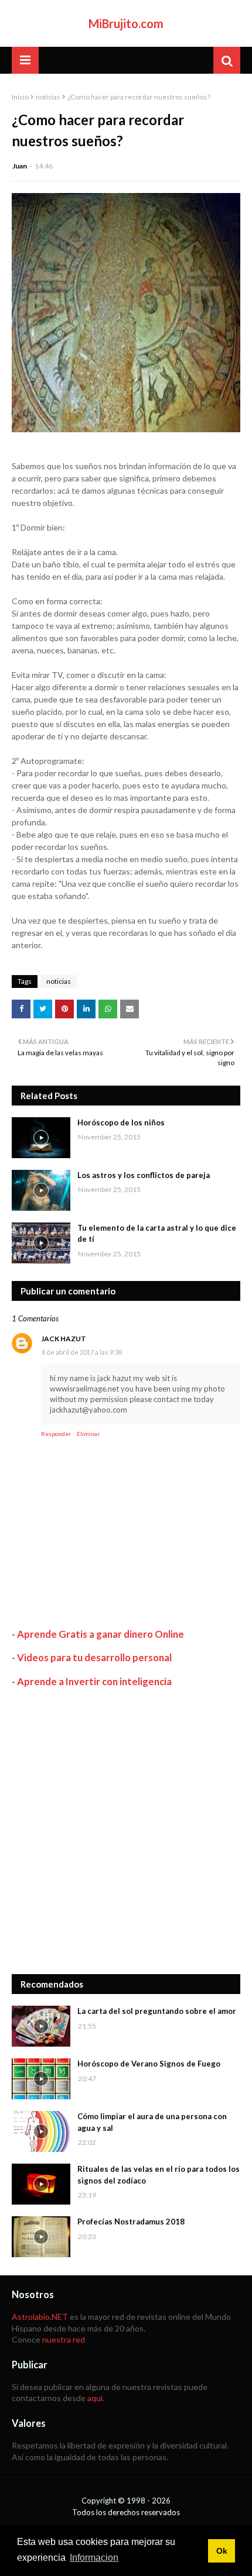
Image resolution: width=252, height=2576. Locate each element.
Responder (56, 1434)
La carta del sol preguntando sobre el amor (157, 2011)
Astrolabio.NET (40, 2317)
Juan (20, 166)
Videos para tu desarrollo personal (94, 1657)
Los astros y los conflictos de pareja (144, 1175)
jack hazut (64, 1339)
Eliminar (88, 1434)
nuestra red (64, 2339)
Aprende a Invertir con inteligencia (94, 1681)
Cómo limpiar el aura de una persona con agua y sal (152, 2122)
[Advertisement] (126, 1831)
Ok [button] (222, 2551)
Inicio (20, 97)
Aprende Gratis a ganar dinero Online (101, 1634)
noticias (48, 97)
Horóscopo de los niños (121, 1122)
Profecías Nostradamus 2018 (131, 2222)
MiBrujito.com (126, 23)
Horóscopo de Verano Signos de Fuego (149, 2064)
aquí (95, 2398)
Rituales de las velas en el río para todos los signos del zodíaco (159, 2175)
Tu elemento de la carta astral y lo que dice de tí (157, 1234)
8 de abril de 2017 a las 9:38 (82, 1352)
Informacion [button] (94, 2558)
